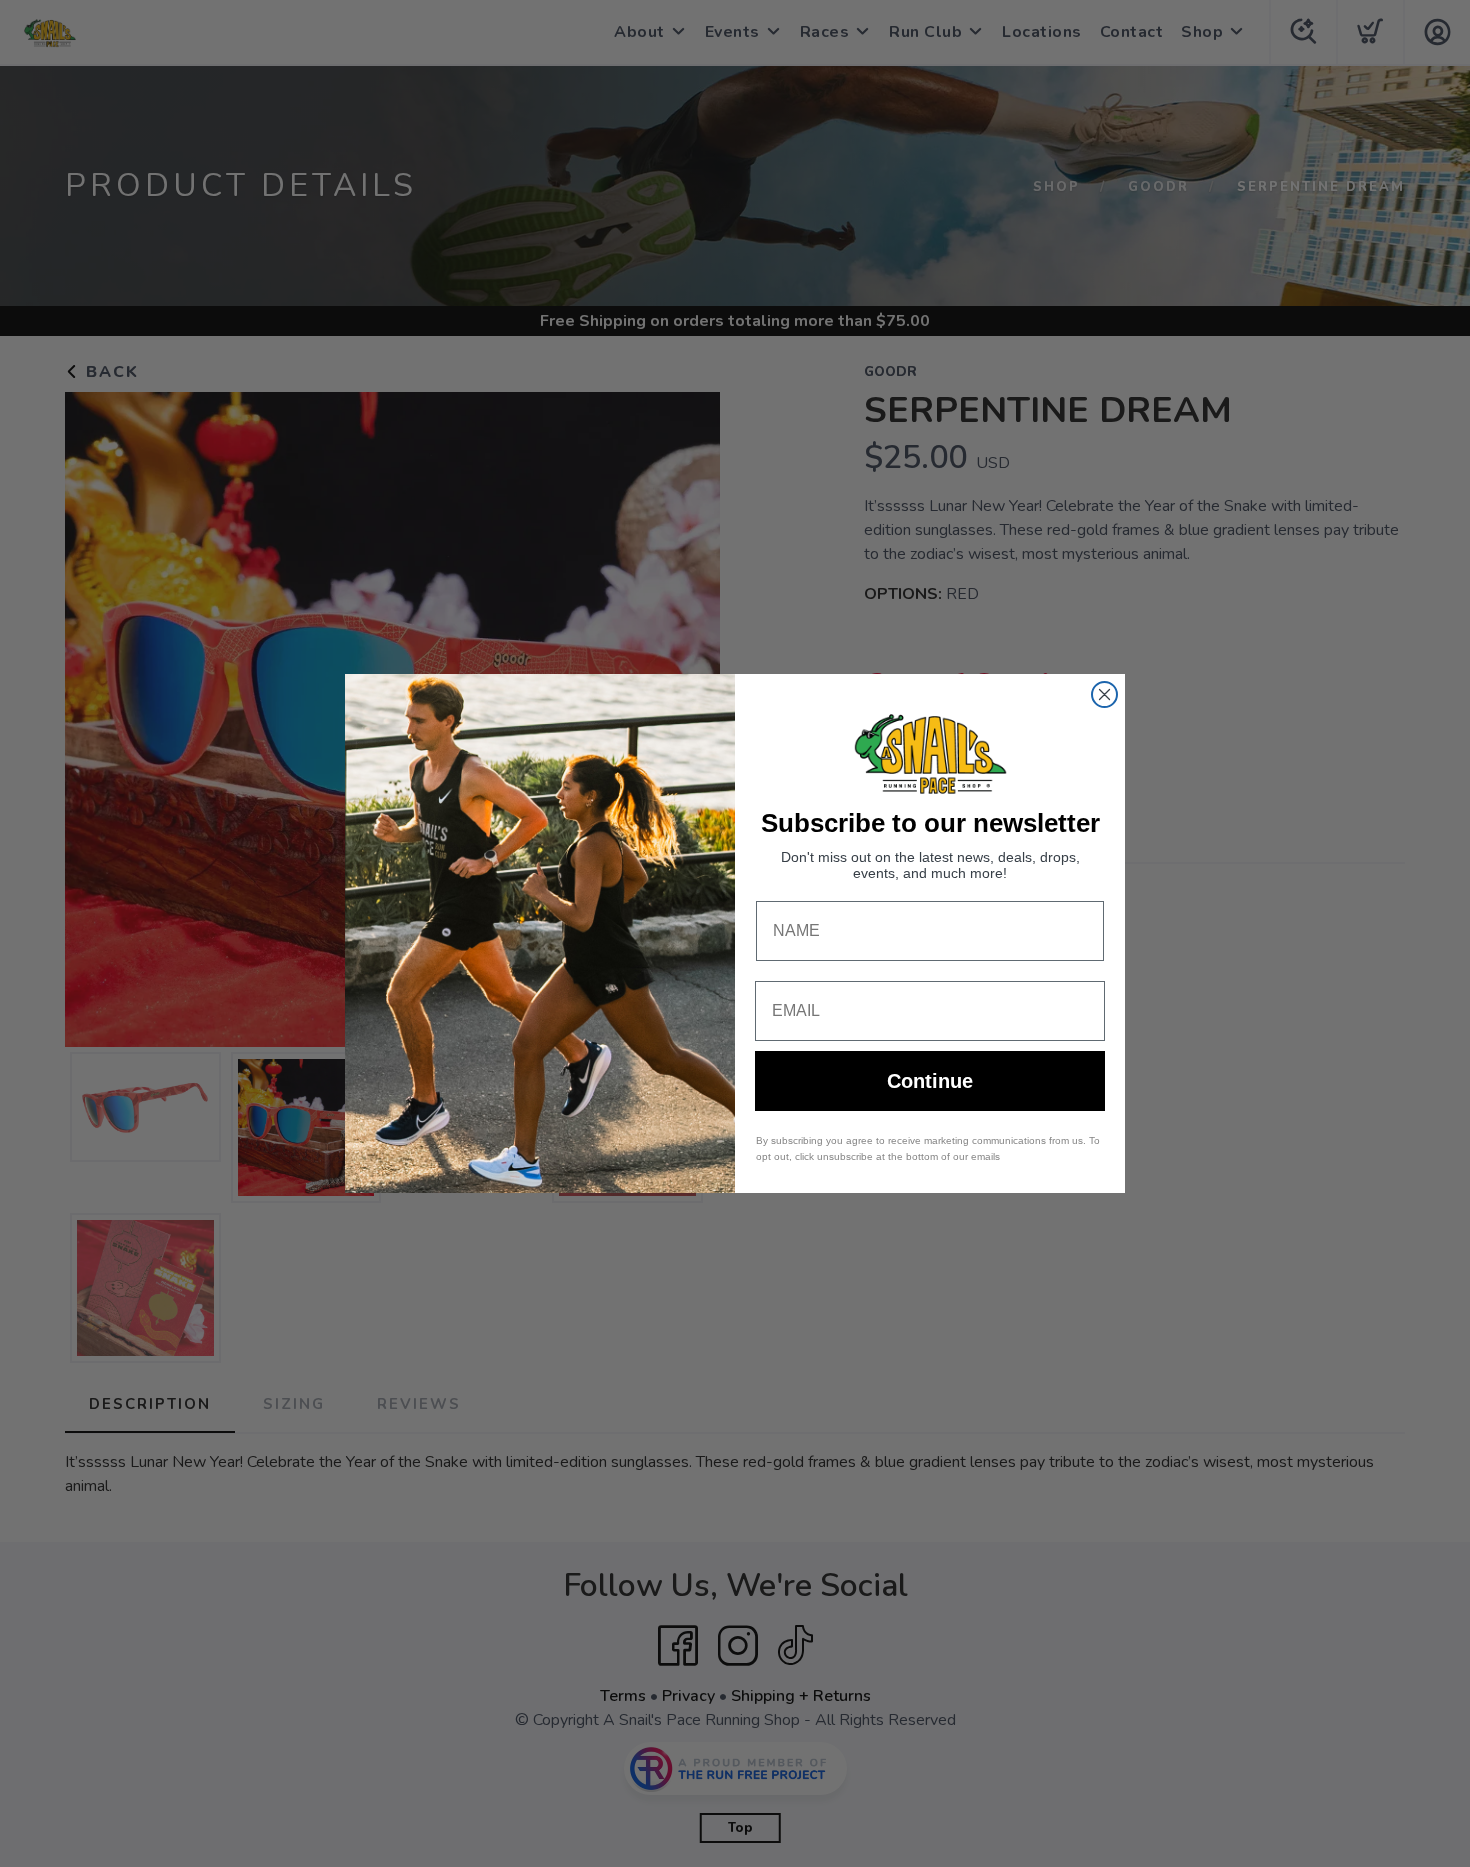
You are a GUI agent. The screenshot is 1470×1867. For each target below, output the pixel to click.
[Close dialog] (1104, 694)
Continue (930, 1081)
